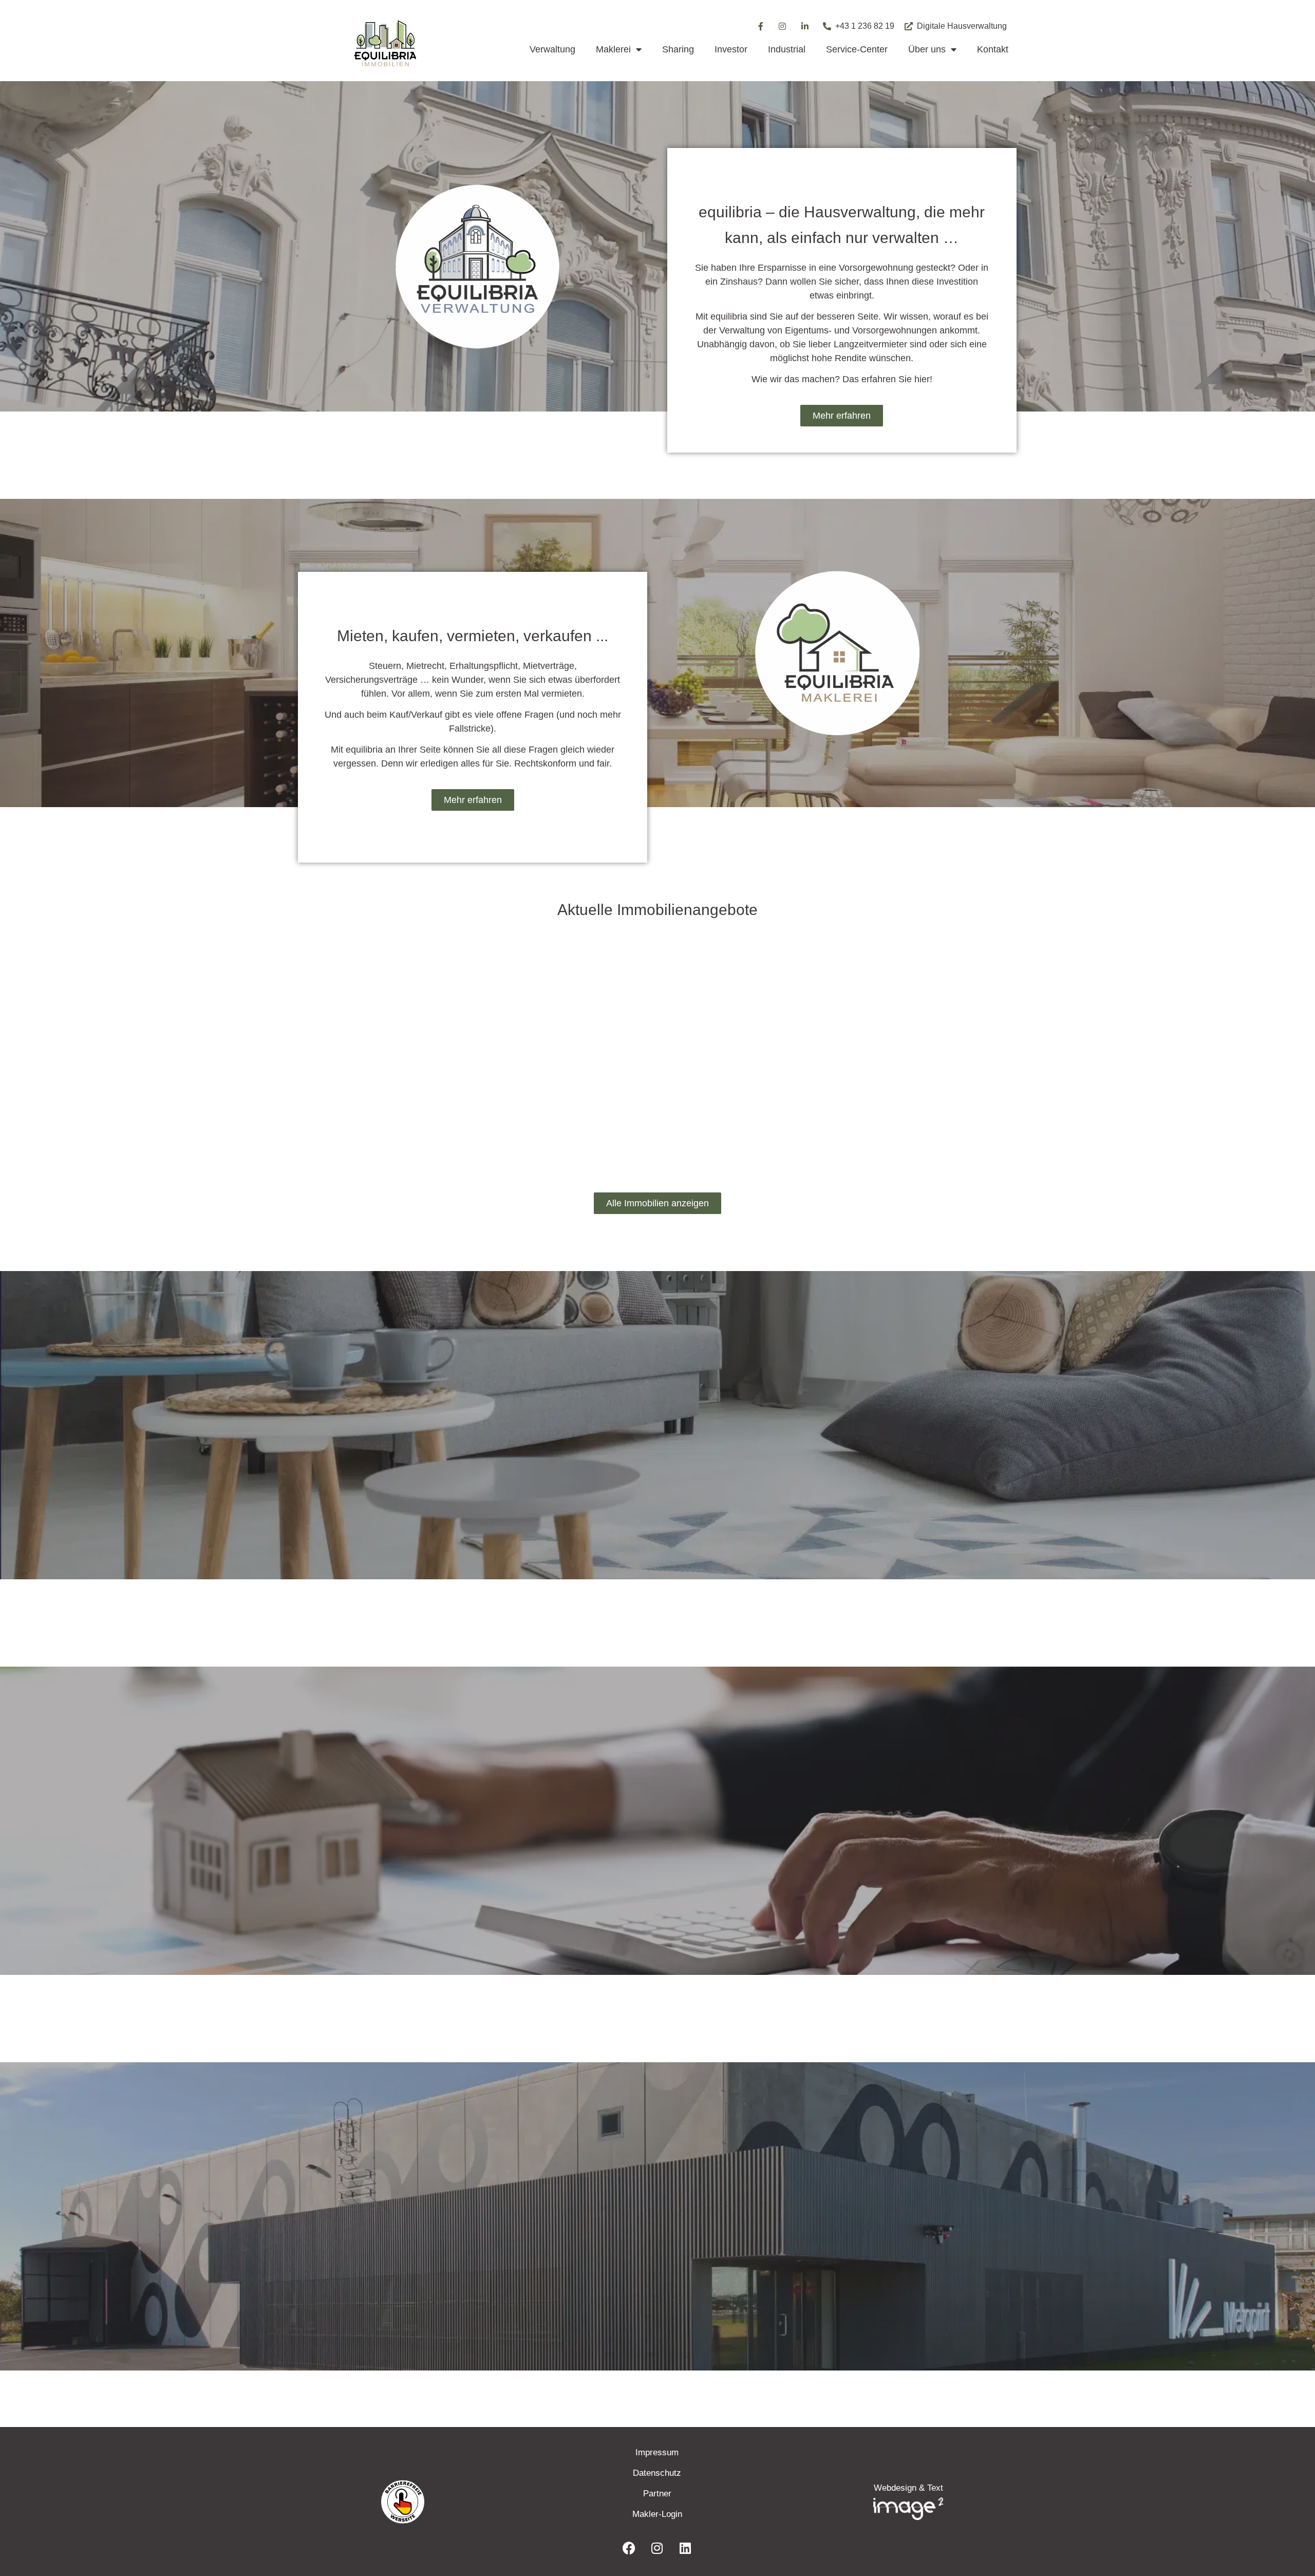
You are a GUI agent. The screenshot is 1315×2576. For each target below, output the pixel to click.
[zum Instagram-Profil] (783, 26)
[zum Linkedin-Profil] (805, 26)
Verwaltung (552, 49)
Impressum (657, 2452)
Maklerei (613, 49)
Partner (657, 2494)
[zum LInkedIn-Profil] (685, 2548)
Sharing (678, 49)
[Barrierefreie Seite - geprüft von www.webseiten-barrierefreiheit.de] (462, 2502)
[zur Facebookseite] (629, 2548)
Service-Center (857, 49)
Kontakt (993, 49)
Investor (731, 49)
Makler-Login (657, 2514)
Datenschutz (657, 2473)
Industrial (787, 49)
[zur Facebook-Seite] (760, 26)
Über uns (927, 49)
